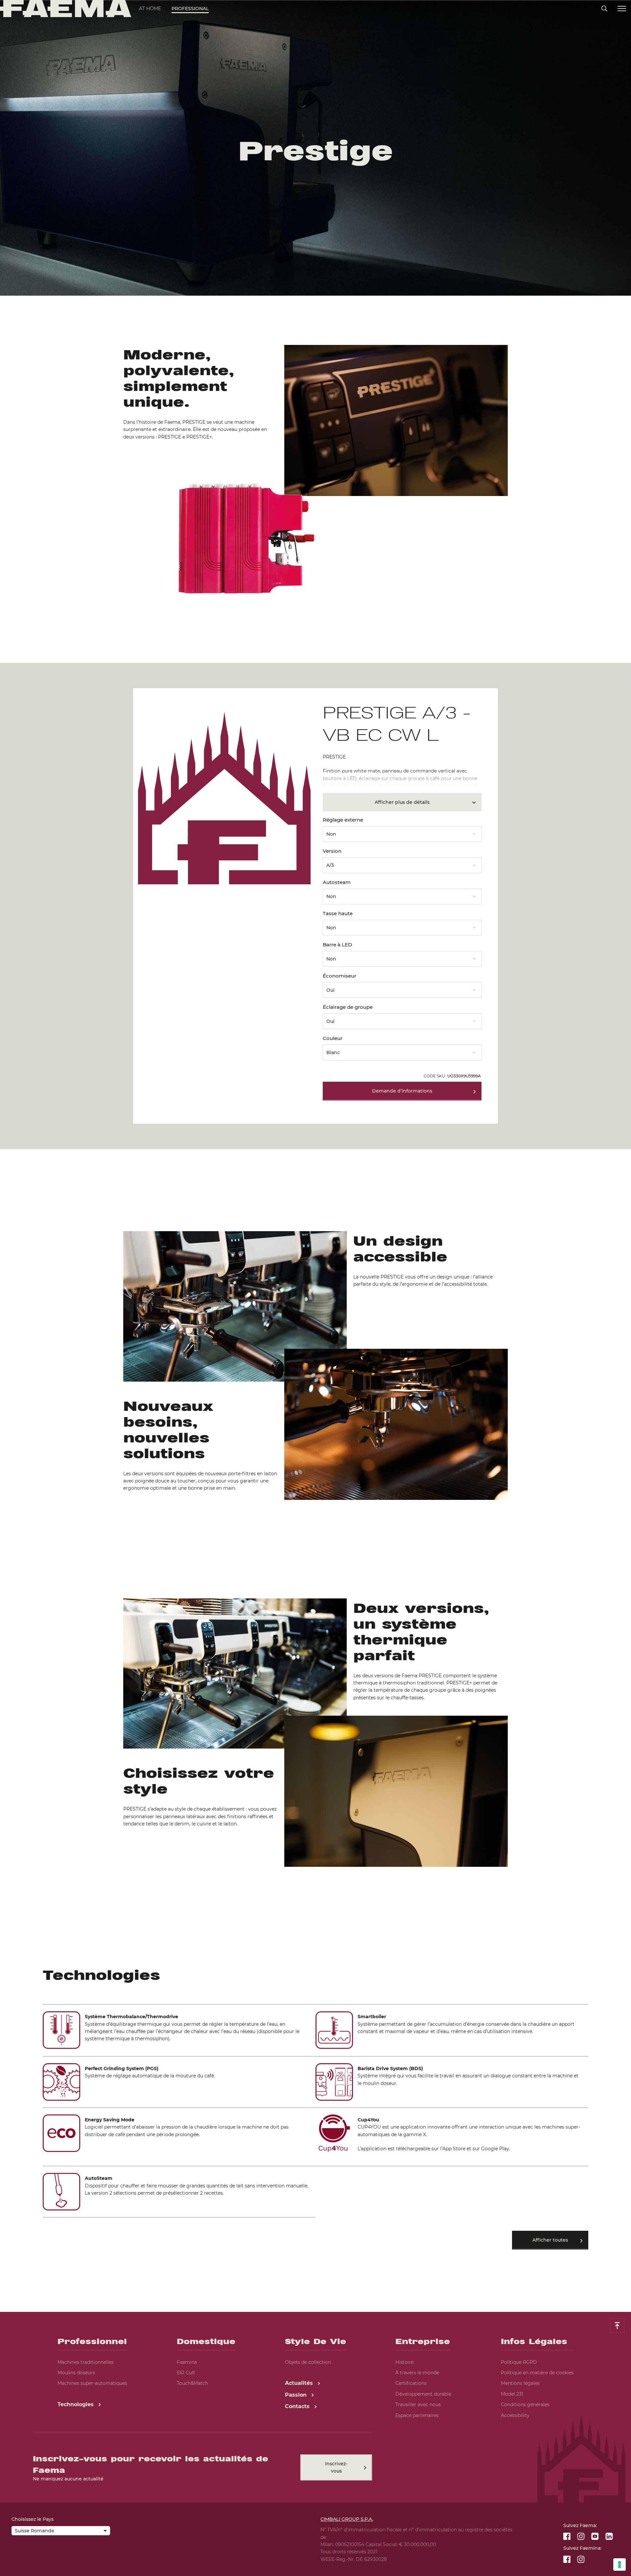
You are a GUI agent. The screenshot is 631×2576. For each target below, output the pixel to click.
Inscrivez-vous (336, 2467)
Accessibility (515, 2415)
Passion (297, 2395)
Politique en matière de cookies (537, 2373)
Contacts (298, 2406)
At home (150, 9)
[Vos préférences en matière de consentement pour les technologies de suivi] (619, 2565)
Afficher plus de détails (402, 802)
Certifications (411, 2383)
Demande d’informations (402, 1091)
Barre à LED (337, 945)
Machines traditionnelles (86, 2362)
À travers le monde (417, 2373)
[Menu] (622, 9)
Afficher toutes (550, 2240)
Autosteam (337, 882)
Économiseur (339, 976)
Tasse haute (338, 913)
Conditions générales (525, 2405)
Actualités (300, 2383)
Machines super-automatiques (92, 2383)
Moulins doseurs (76, 2373)
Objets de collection (308, 2362)
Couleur (333, 1038)
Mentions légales (520, 2383)
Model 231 (512, 2394)
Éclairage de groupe (348, 1007)
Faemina (187, 2362)
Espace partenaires (417, 2415)
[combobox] (402, 832)
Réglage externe (343, 820)
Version (332, 851)
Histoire (404, 2362)
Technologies (76, 2404)
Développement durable (423, 2394)
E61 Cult (186, 2373)
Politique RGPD (519, 2362)
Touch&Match (192, 2383)
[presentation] (315, 1288)
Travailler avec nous (418, 2405)
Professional (190, 9)
